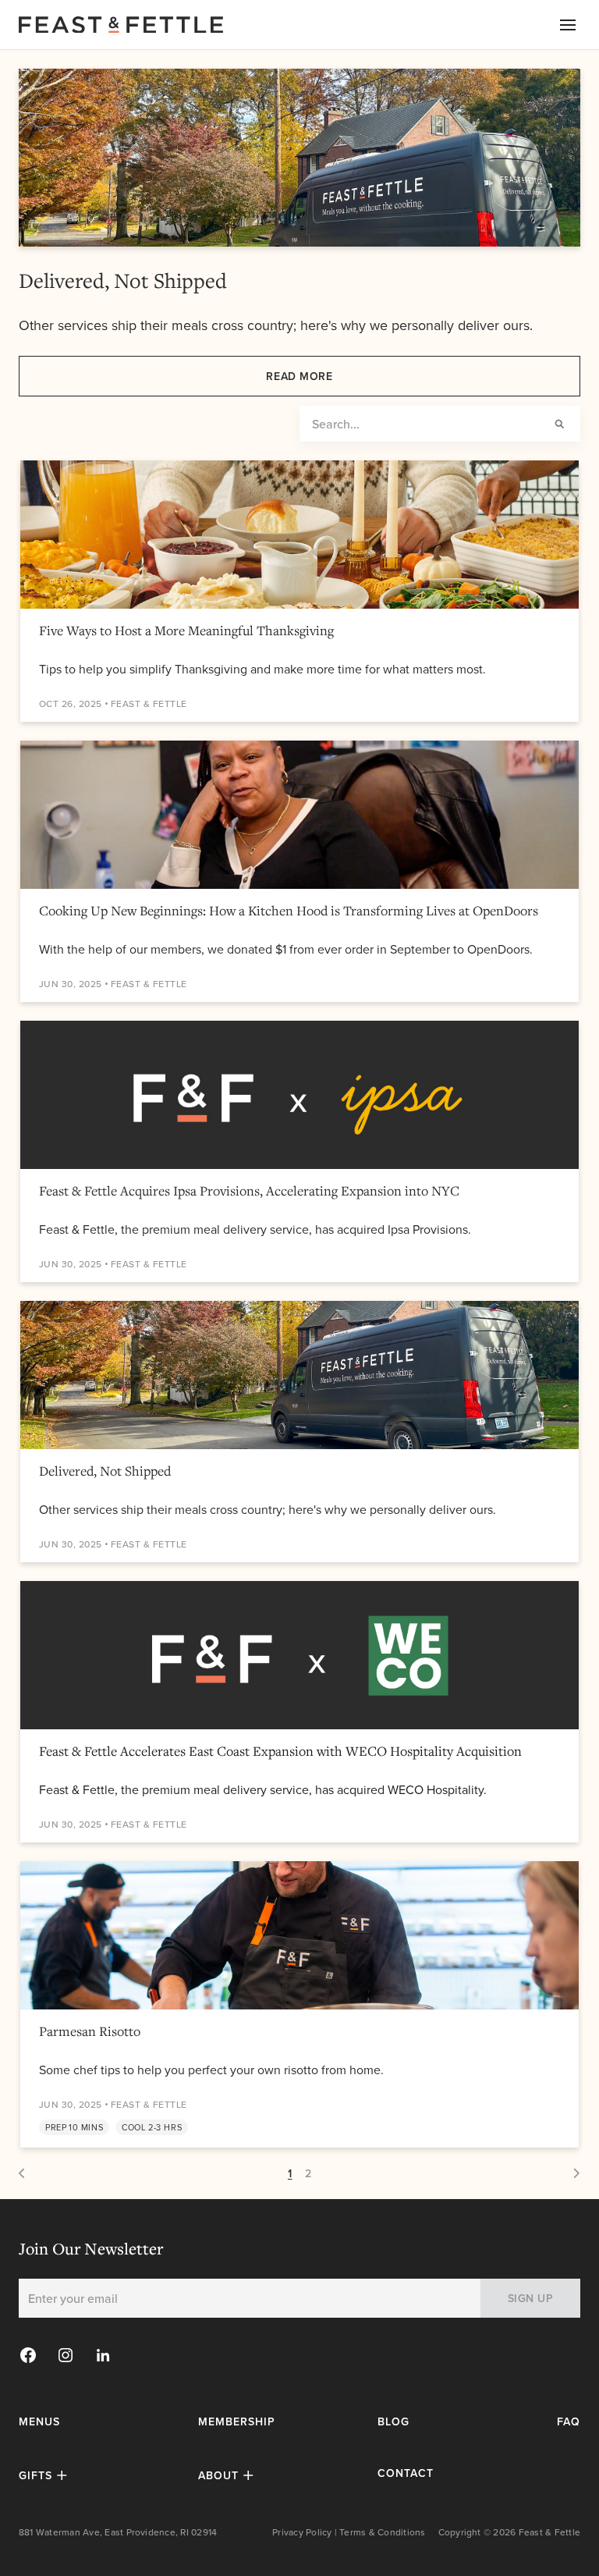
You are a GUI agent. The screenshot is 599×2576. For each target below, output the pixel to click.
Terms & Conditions (382, 2532)
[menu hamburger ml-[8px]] (568, 25)
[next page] (23, 2173)
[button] (45, 2475)
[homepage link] (150, 25)
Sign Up (531, 2298)
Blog (393, 2421)
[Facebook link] (28, 2355)
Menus (39, 2421)
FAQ (569, 2421)
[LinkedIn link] (103, 2355)
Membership (237, 2421)
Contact (406, 2473)
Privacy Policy (302, 2532)
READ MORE (299, 376)
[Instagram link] (66, 2355)
